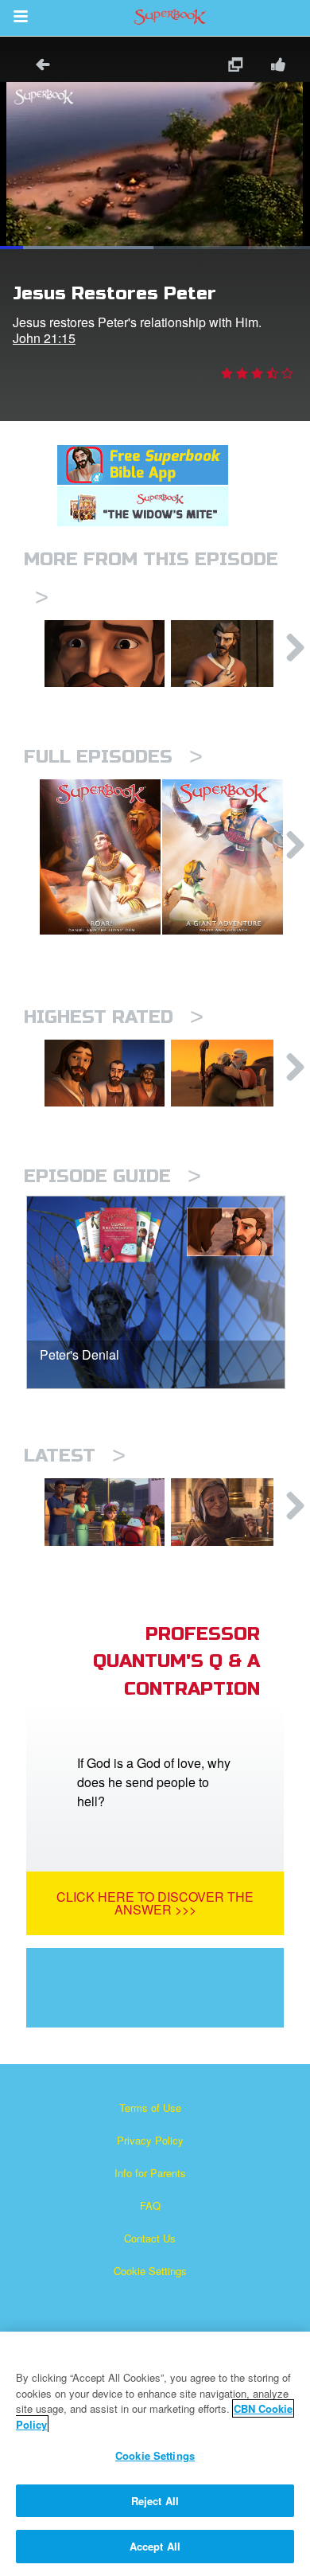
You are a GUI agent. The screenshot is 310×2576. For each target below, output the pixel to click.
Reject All (155, 2501)
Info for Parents (150, 2173)
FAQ (150, 2205)
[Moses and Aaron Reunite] (231, 1073)
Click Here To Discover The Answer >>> (155, 1903)
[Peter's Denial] (231, 654)
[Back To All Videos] (37, 66)
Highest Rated (114, 1017)
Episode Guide (112, 1176)
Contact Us (150, 2238)
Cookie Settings (150, 2271)
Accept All (155, 2546)
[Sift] (105, 654)
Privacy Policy (150, 2140)
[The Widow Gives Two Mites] (231, 1512)
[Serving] (105, 1073)
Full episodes (113, 757)
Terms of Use (150, 2108)
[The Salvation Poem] (105, 1512)
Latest (75, 1456)
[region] (155, 2454)
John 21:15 (44, 338)
